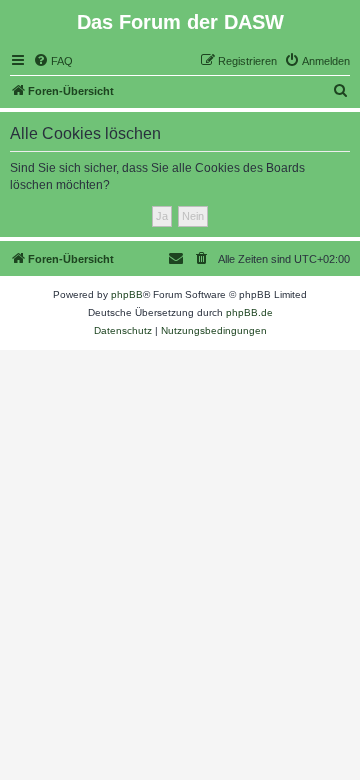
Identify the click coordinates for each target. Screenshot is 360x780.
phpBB (127, 294)
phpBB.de (249, 312)
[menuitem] (53, 61)
